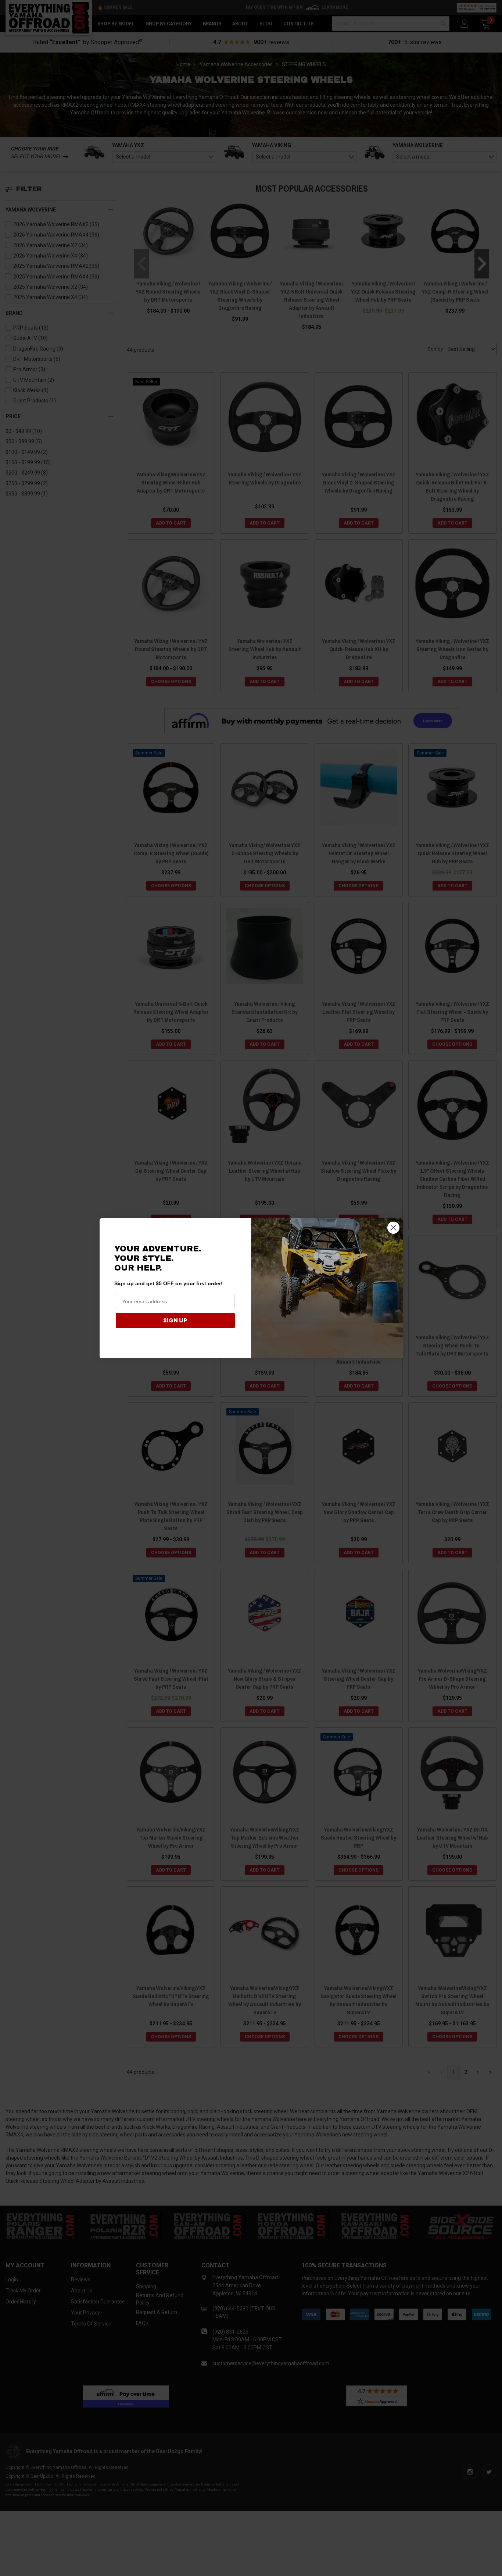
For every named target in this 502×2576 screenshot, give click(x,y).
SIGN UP (175, 1320)
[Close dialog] (393, 1228)
